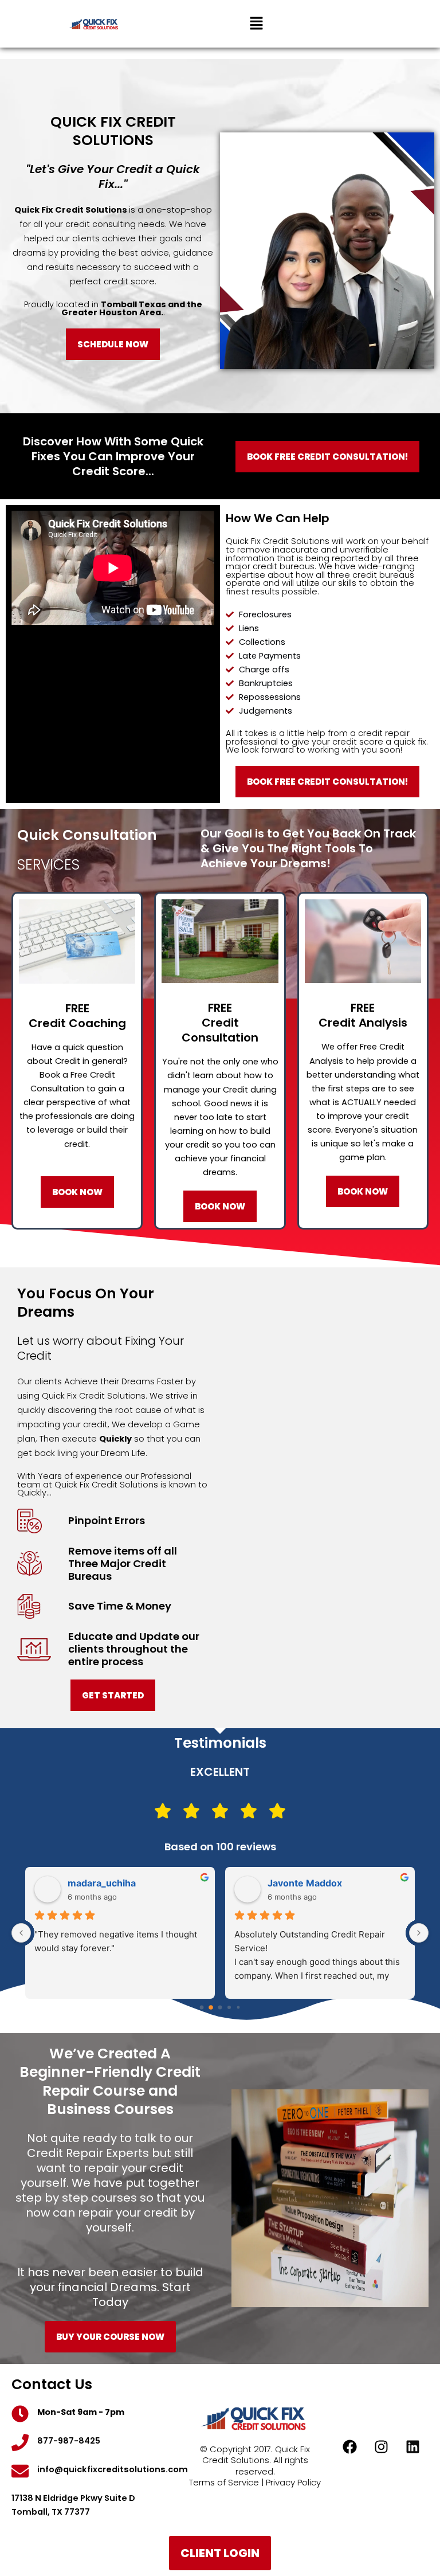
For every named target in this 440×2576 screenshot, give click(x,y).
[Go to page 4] (238, 2007)
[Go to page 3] (229, 2007)
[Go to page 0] (202, 2007)
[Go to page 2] (220, 2007)
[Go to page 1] (211, 2007)
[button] (256, 24)
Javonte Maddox (305, 1883)
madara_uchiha (102, 1883)
